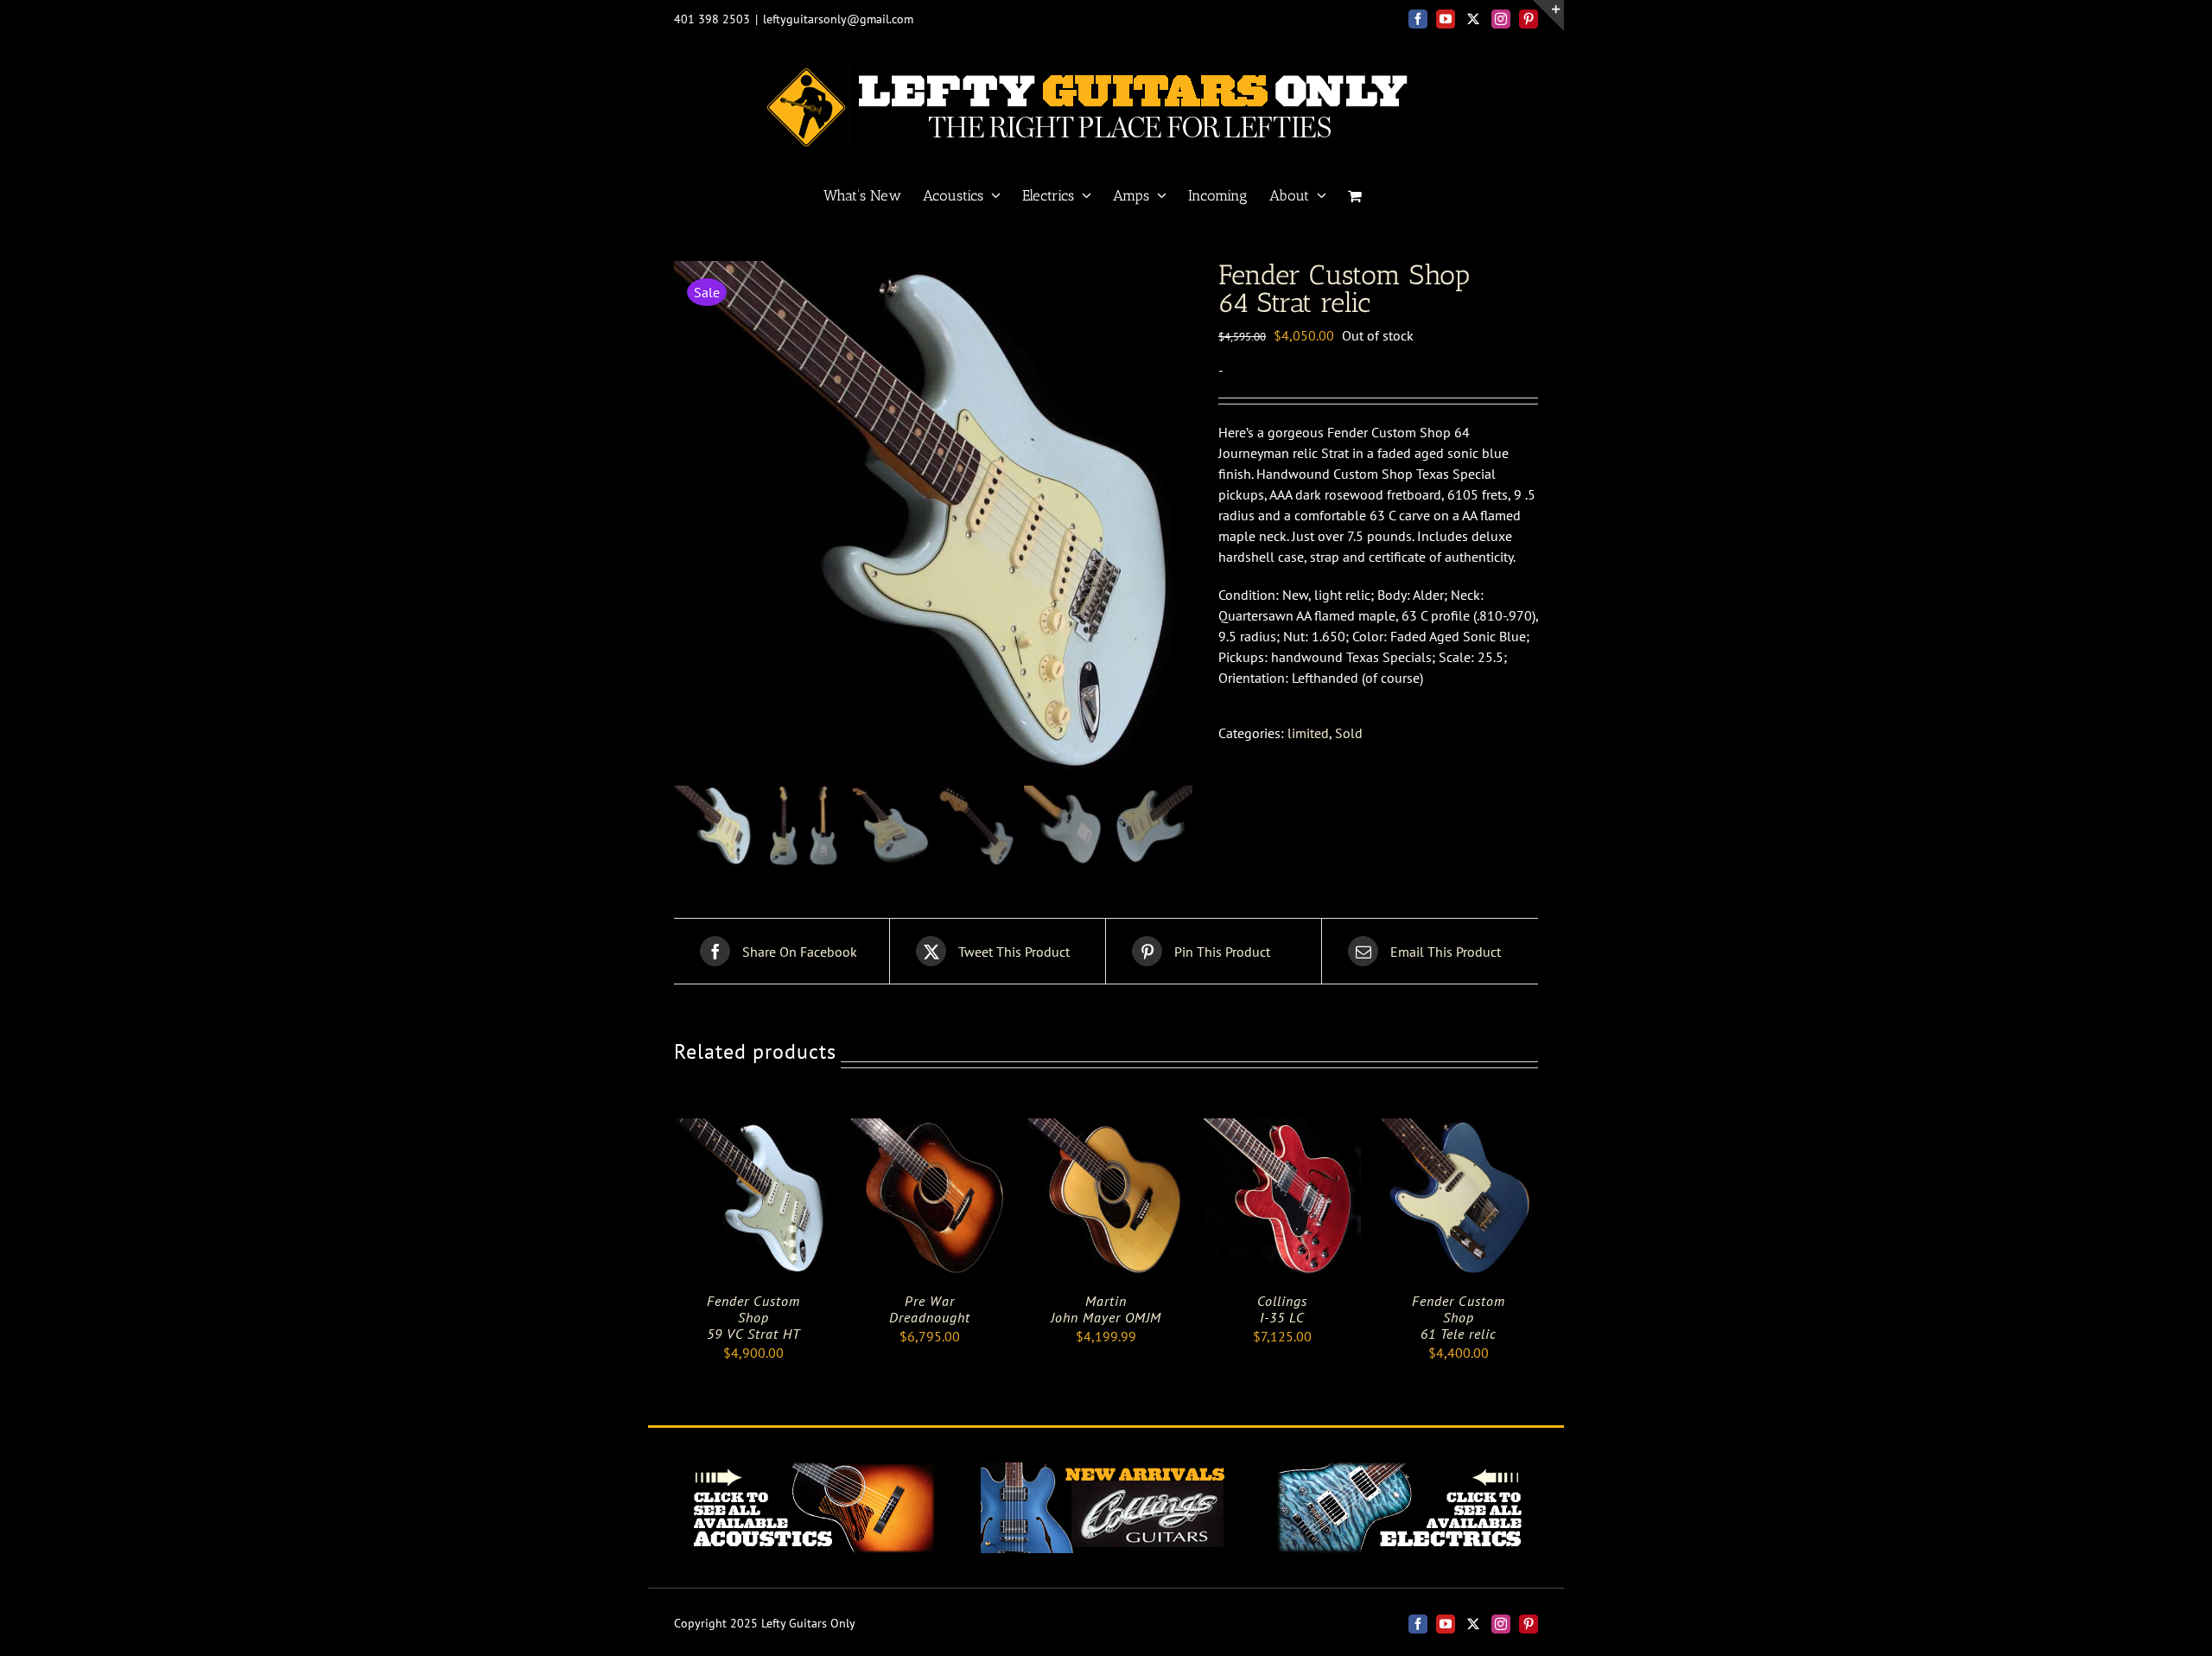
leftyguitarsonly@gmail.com (838, 19)
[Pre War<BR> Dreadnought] (930, 1129)
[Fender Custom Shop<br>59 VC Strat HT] (753, 1129)
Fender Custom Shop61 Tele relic (1459, 1317)
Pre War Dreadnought (930, 1309)
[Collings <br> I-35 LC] (1282, 1129)
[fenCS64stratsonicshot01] (933, 520)
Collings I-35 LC (1282, 1309)
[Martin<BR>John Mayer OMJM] (1106, 1129)
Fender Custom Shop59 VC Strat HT (753, 1317)
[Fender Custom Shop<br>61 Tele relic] (1459, 1129)
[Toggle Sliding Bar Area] (1548, 16)
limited (1308, 733)
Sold (1349, 733)
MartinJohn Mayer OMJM (1106, 1309)
